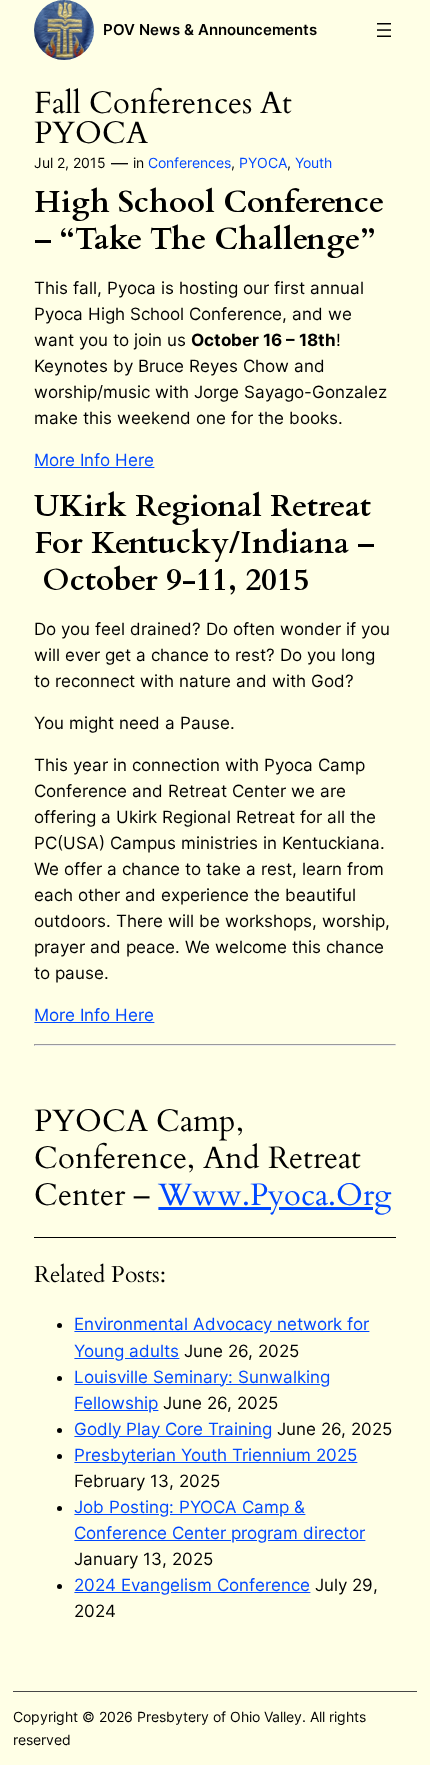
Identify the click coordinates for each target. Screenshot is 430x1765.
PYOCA (263, 162)
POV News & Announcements (210, 30)
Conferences (189, 162)
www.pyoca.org (274, 1195)
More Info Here (94, 460)
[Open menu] (384, 30)
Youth (313, 162)
